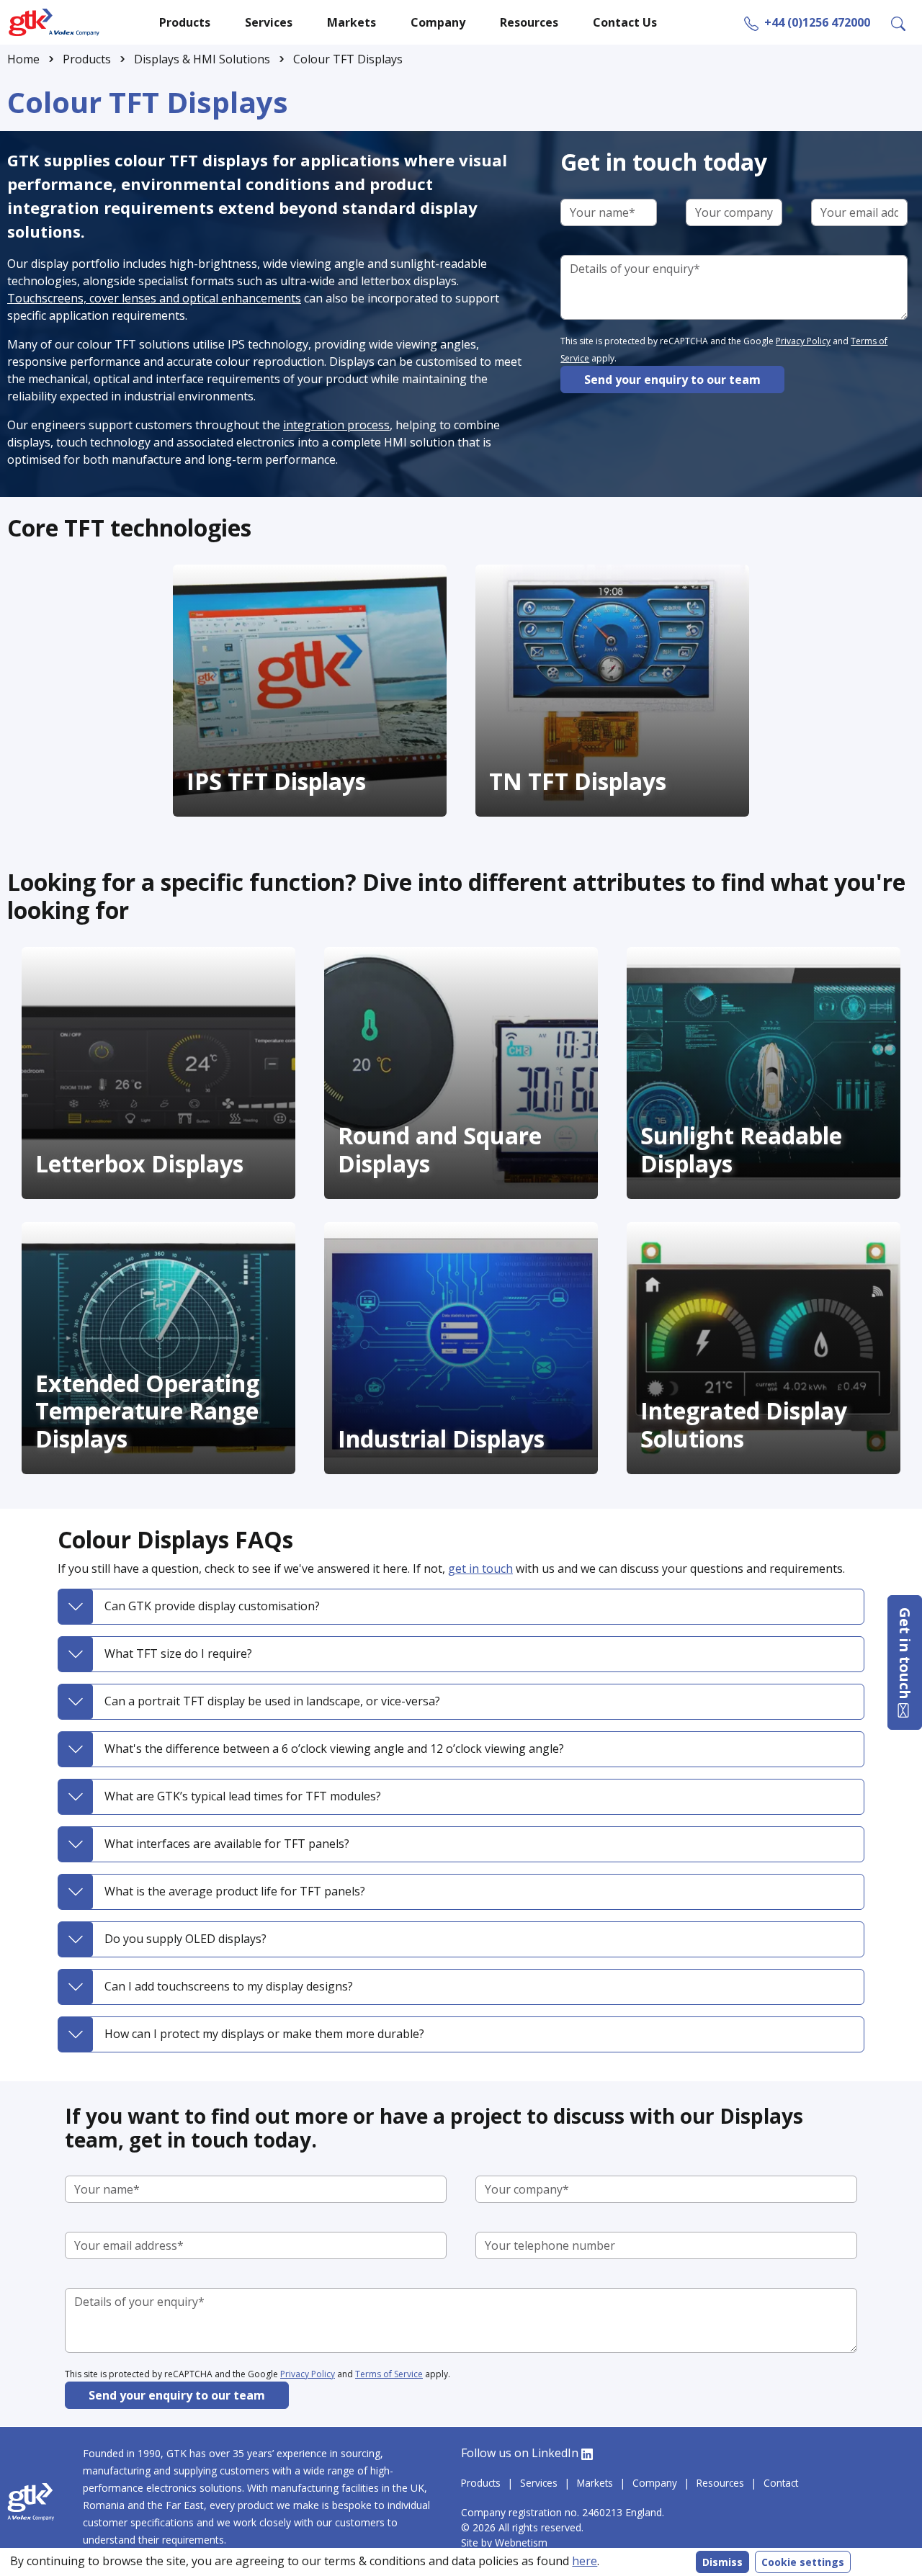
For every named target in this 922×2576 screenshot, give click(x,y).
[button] (898, 22)
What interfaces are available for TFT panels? (227, 1844)
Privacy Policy (803, 341)
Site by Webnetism (506, 2543)
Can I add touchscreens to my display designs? (229, 1986)
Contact (781, 2483)
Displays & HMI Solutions (202, 59)
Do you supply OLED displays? (185, 1939)
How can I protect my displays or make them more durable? (264, 2034)
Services (539, 2483)
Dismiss (722, 2562)
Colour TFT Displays (348, 59)
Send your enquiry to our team (672, 380)
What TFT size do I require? (178, 1653)
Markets (595, 2483)
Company (655, 2483)
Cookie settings (803, 2562)
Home (23, 59)
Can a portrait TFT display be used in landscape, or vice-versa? (272, 1701)
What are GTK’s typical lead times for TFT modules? (243, 1796)
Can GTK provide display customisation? (212, 1606)
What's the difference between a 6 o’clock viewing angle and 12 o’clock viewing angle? (334, 1749)
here (585, 2561)
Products (87, 59)
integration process (336, 425)
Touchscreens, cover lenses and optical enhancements (154, 298)
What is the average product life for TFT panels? (235, 1891)
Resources (720, 2483)
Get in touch (905, 1655)
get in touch (480, 1569)
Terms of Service (389, 2374)
